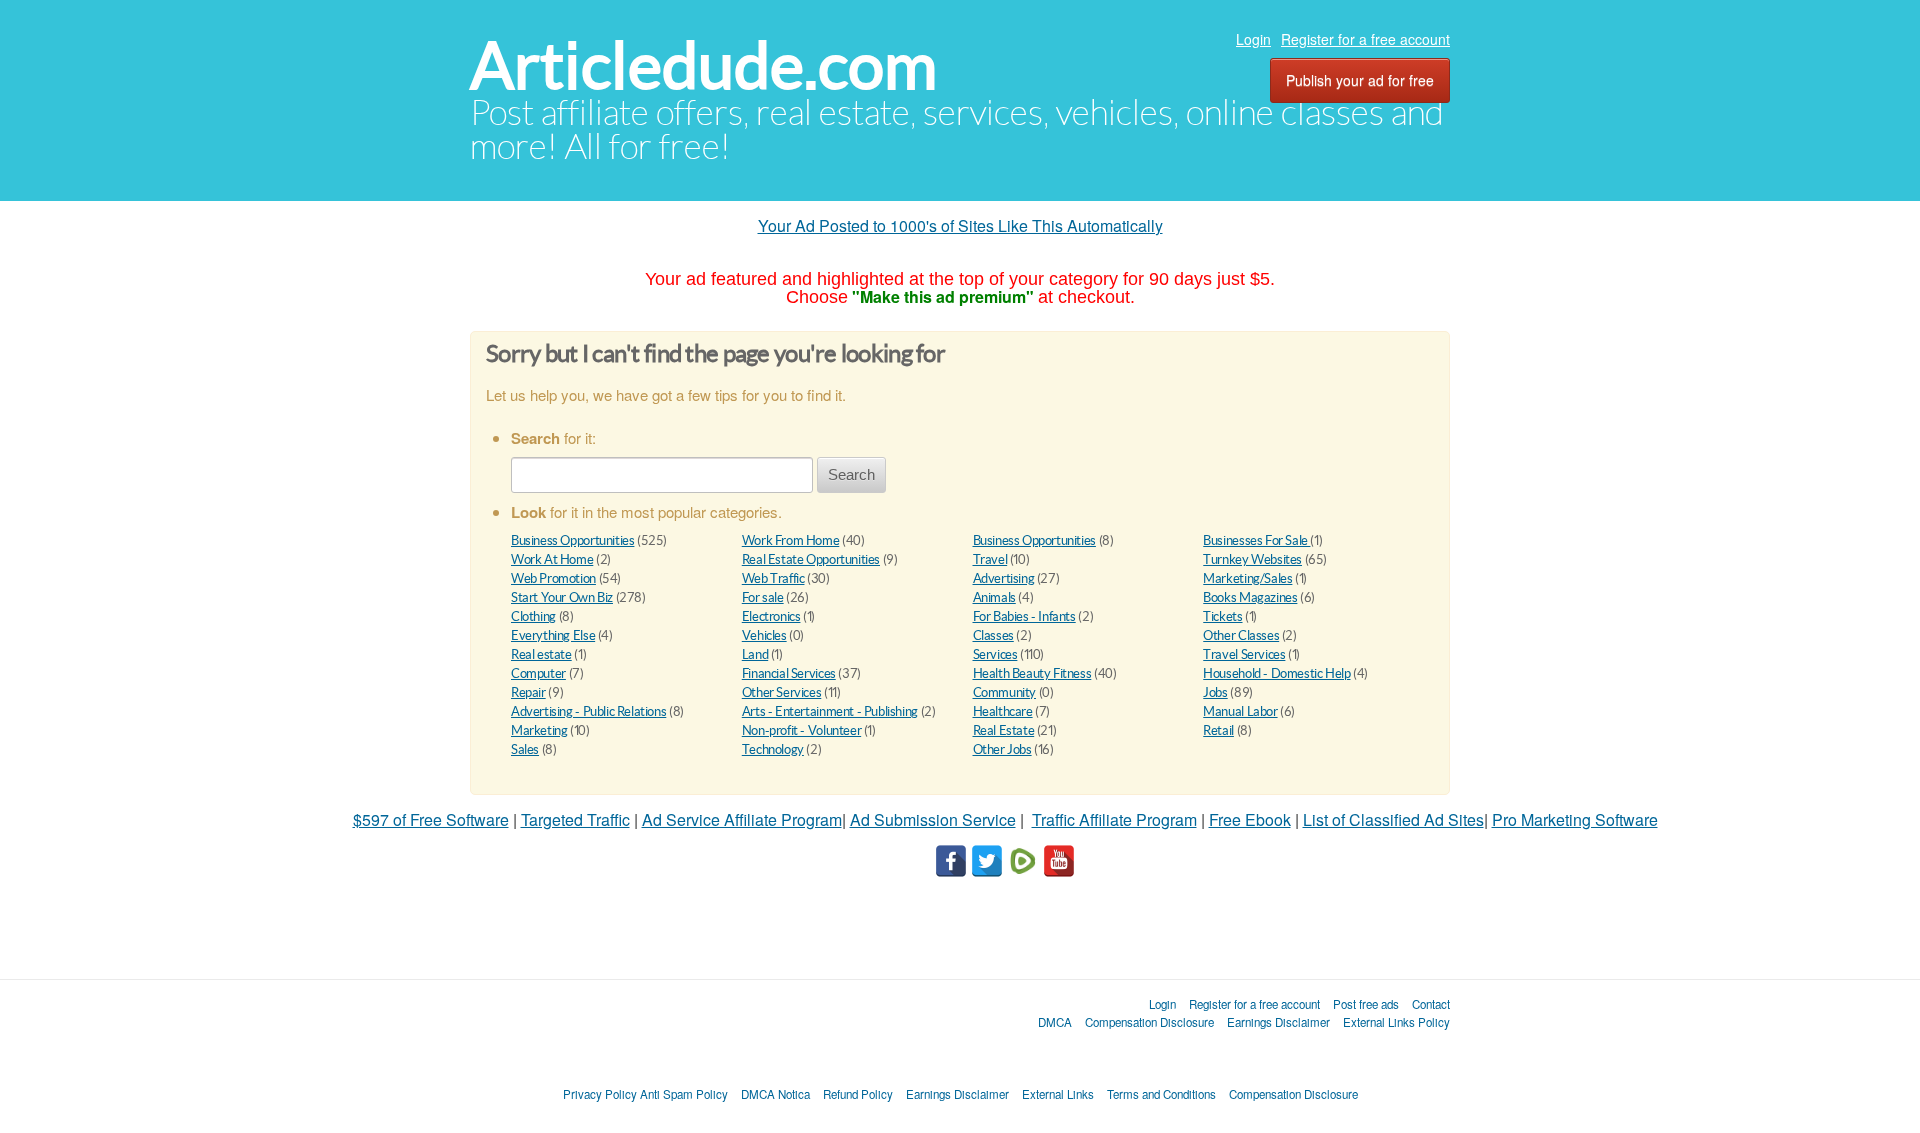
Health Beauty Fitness (1032, 673)
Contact (1431, 1004)
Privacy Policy (600, 1094)
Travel (990, 559)
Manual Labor (1240, 711)
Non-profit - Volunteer (801, 730)
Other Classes (1241, 635)
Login (1253, 39)
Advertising (1004, 578)
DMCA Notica (775, 1094)
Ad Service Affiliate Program (742, 819)
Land (755, 654)
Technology (773, 749)
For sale (763, 597)
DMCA (1055, 1022)
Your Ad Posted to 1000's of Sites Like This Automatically (960, 225)
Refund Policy (858, 1094)
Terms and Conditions (1161, 1094)
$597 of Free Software (431, 819)
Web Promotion (553, 578)
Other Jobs (1002, 749)
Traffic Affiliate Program (1114, 819)
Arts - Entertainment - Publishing (830, 711)
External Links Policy (1396, 1022)
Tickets (1222, 616)
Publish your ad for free (1360, 80)
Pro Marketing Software (1575, 819)
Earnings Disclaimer (1278, 1022)
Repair (528, 692)
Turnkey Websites (1252, 559)
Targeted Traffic (575, 819)
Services (995, 654)
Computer (538, 673)
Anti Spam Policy (684, 1094)
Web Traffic (773, 578)
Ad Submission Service (933, 819)
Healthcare (1003, 711)
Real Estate (1004, 730)
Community (1005, 692)
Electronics (771, 616)
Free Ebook (1250, 819)
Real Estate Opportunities (811, 559)
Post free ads (1366, 1004)
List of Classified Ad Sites (1393, 819)
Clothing (533, 616)
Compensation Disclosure (1149, 1022)
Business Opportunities (572, 540)
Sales (525, 749)
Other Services (782, 692)
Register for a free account (1365, 39)
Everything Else (553, 635)
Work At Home (552, 559)
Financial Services (789, 673)
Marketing (539, 730)
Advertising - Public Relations (588, 711)
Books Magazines (1250, 597)
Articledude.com (703, 65)
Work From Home (791, 540)
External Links (1058, 1094)
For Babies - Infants (1024, 616)
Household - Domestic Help (1276, 673)
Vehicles (764, 635)
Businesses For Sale (1256, 540)
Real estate (541, 654)
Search (851, 474)
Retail (1218, 730)
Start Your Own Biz (562, 597)
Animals (994, 597)
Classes (993, 635)
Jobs (1215, 692)
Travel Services (1244, 654)
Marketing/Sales (1247, 578)
